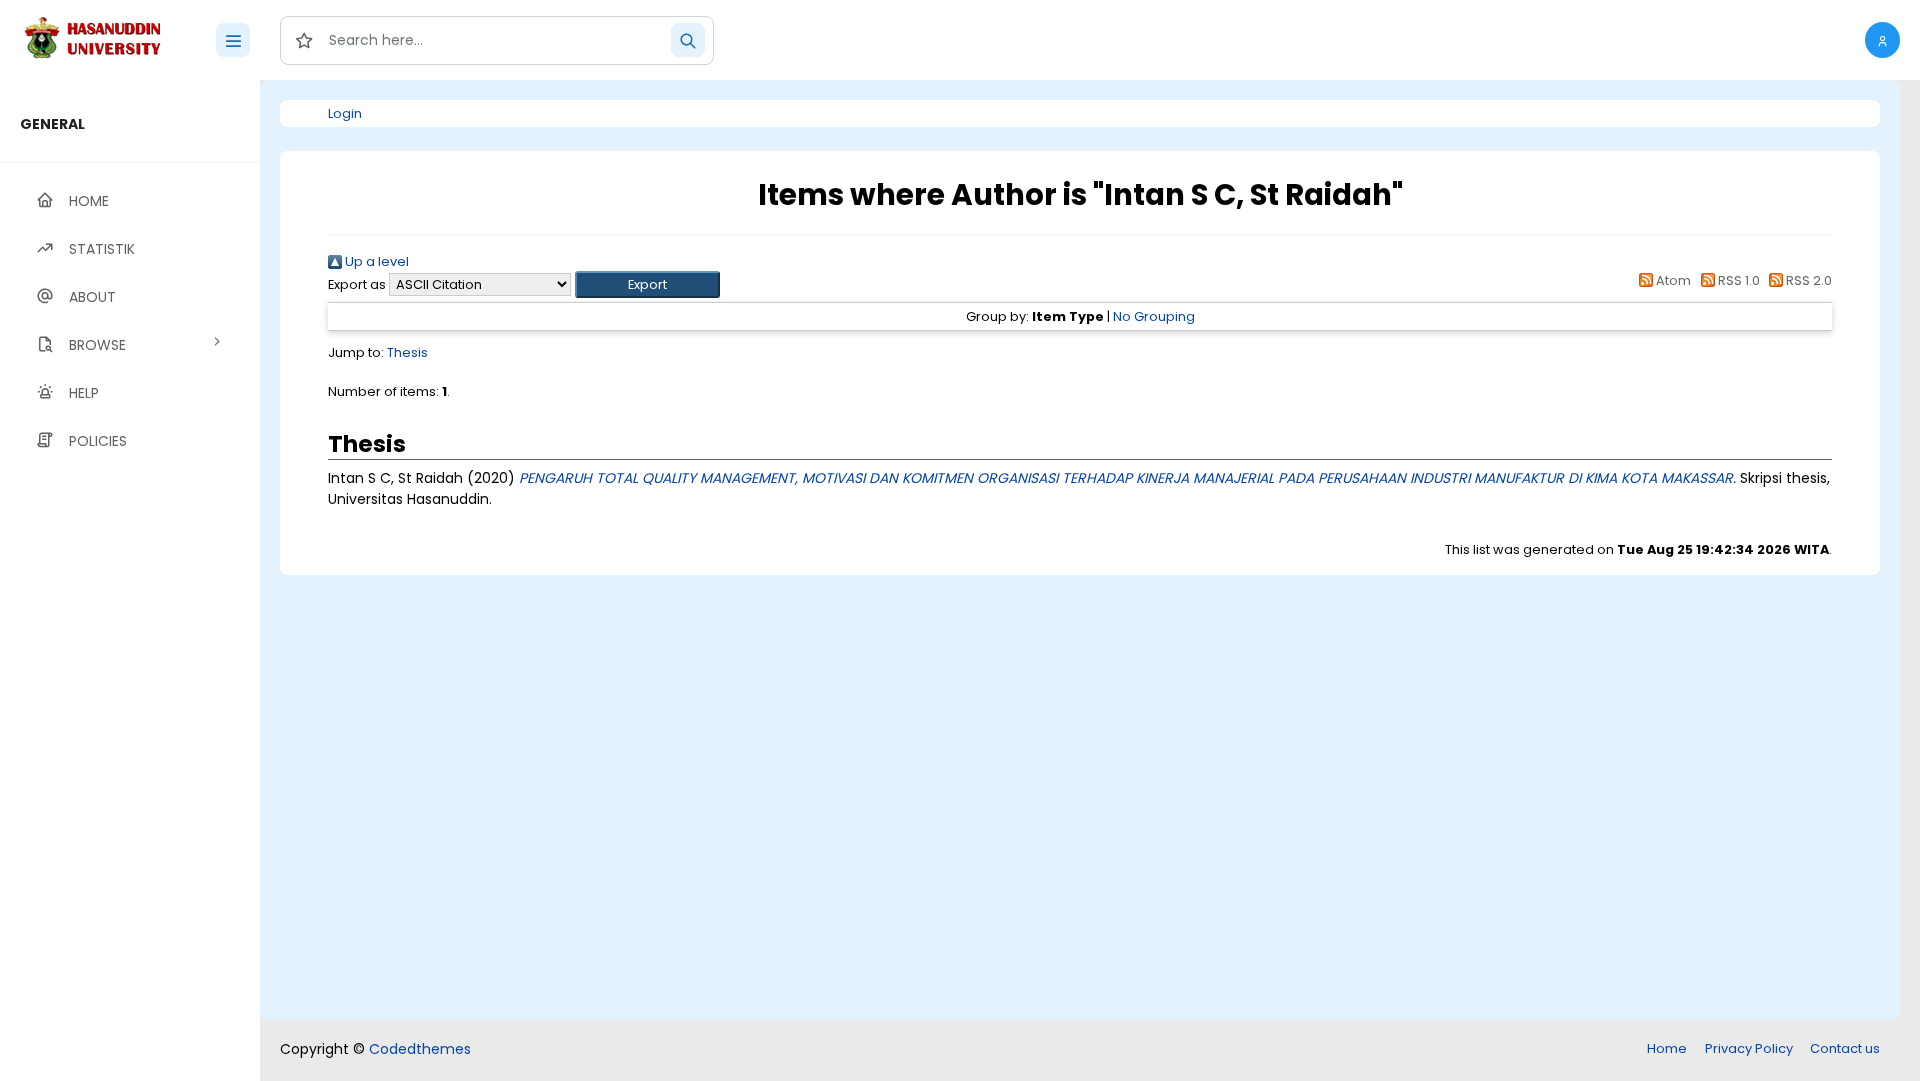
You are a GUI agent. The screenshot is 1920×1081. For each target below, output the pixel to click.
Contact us (1845, 1048)
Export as (357, 284)
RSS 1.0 (1737, 280)
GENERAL (52, 124)
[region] (130, 580)
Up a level (375, 261)
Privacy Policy (1749, 1048)
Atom (1672, 280)
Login (345, 113)
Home (1667, 1048)
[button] (1882, 40)
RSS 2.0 (1807, 280)
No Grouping (1154, 316)
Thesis (407, 352)
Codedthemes (420, 1049)
